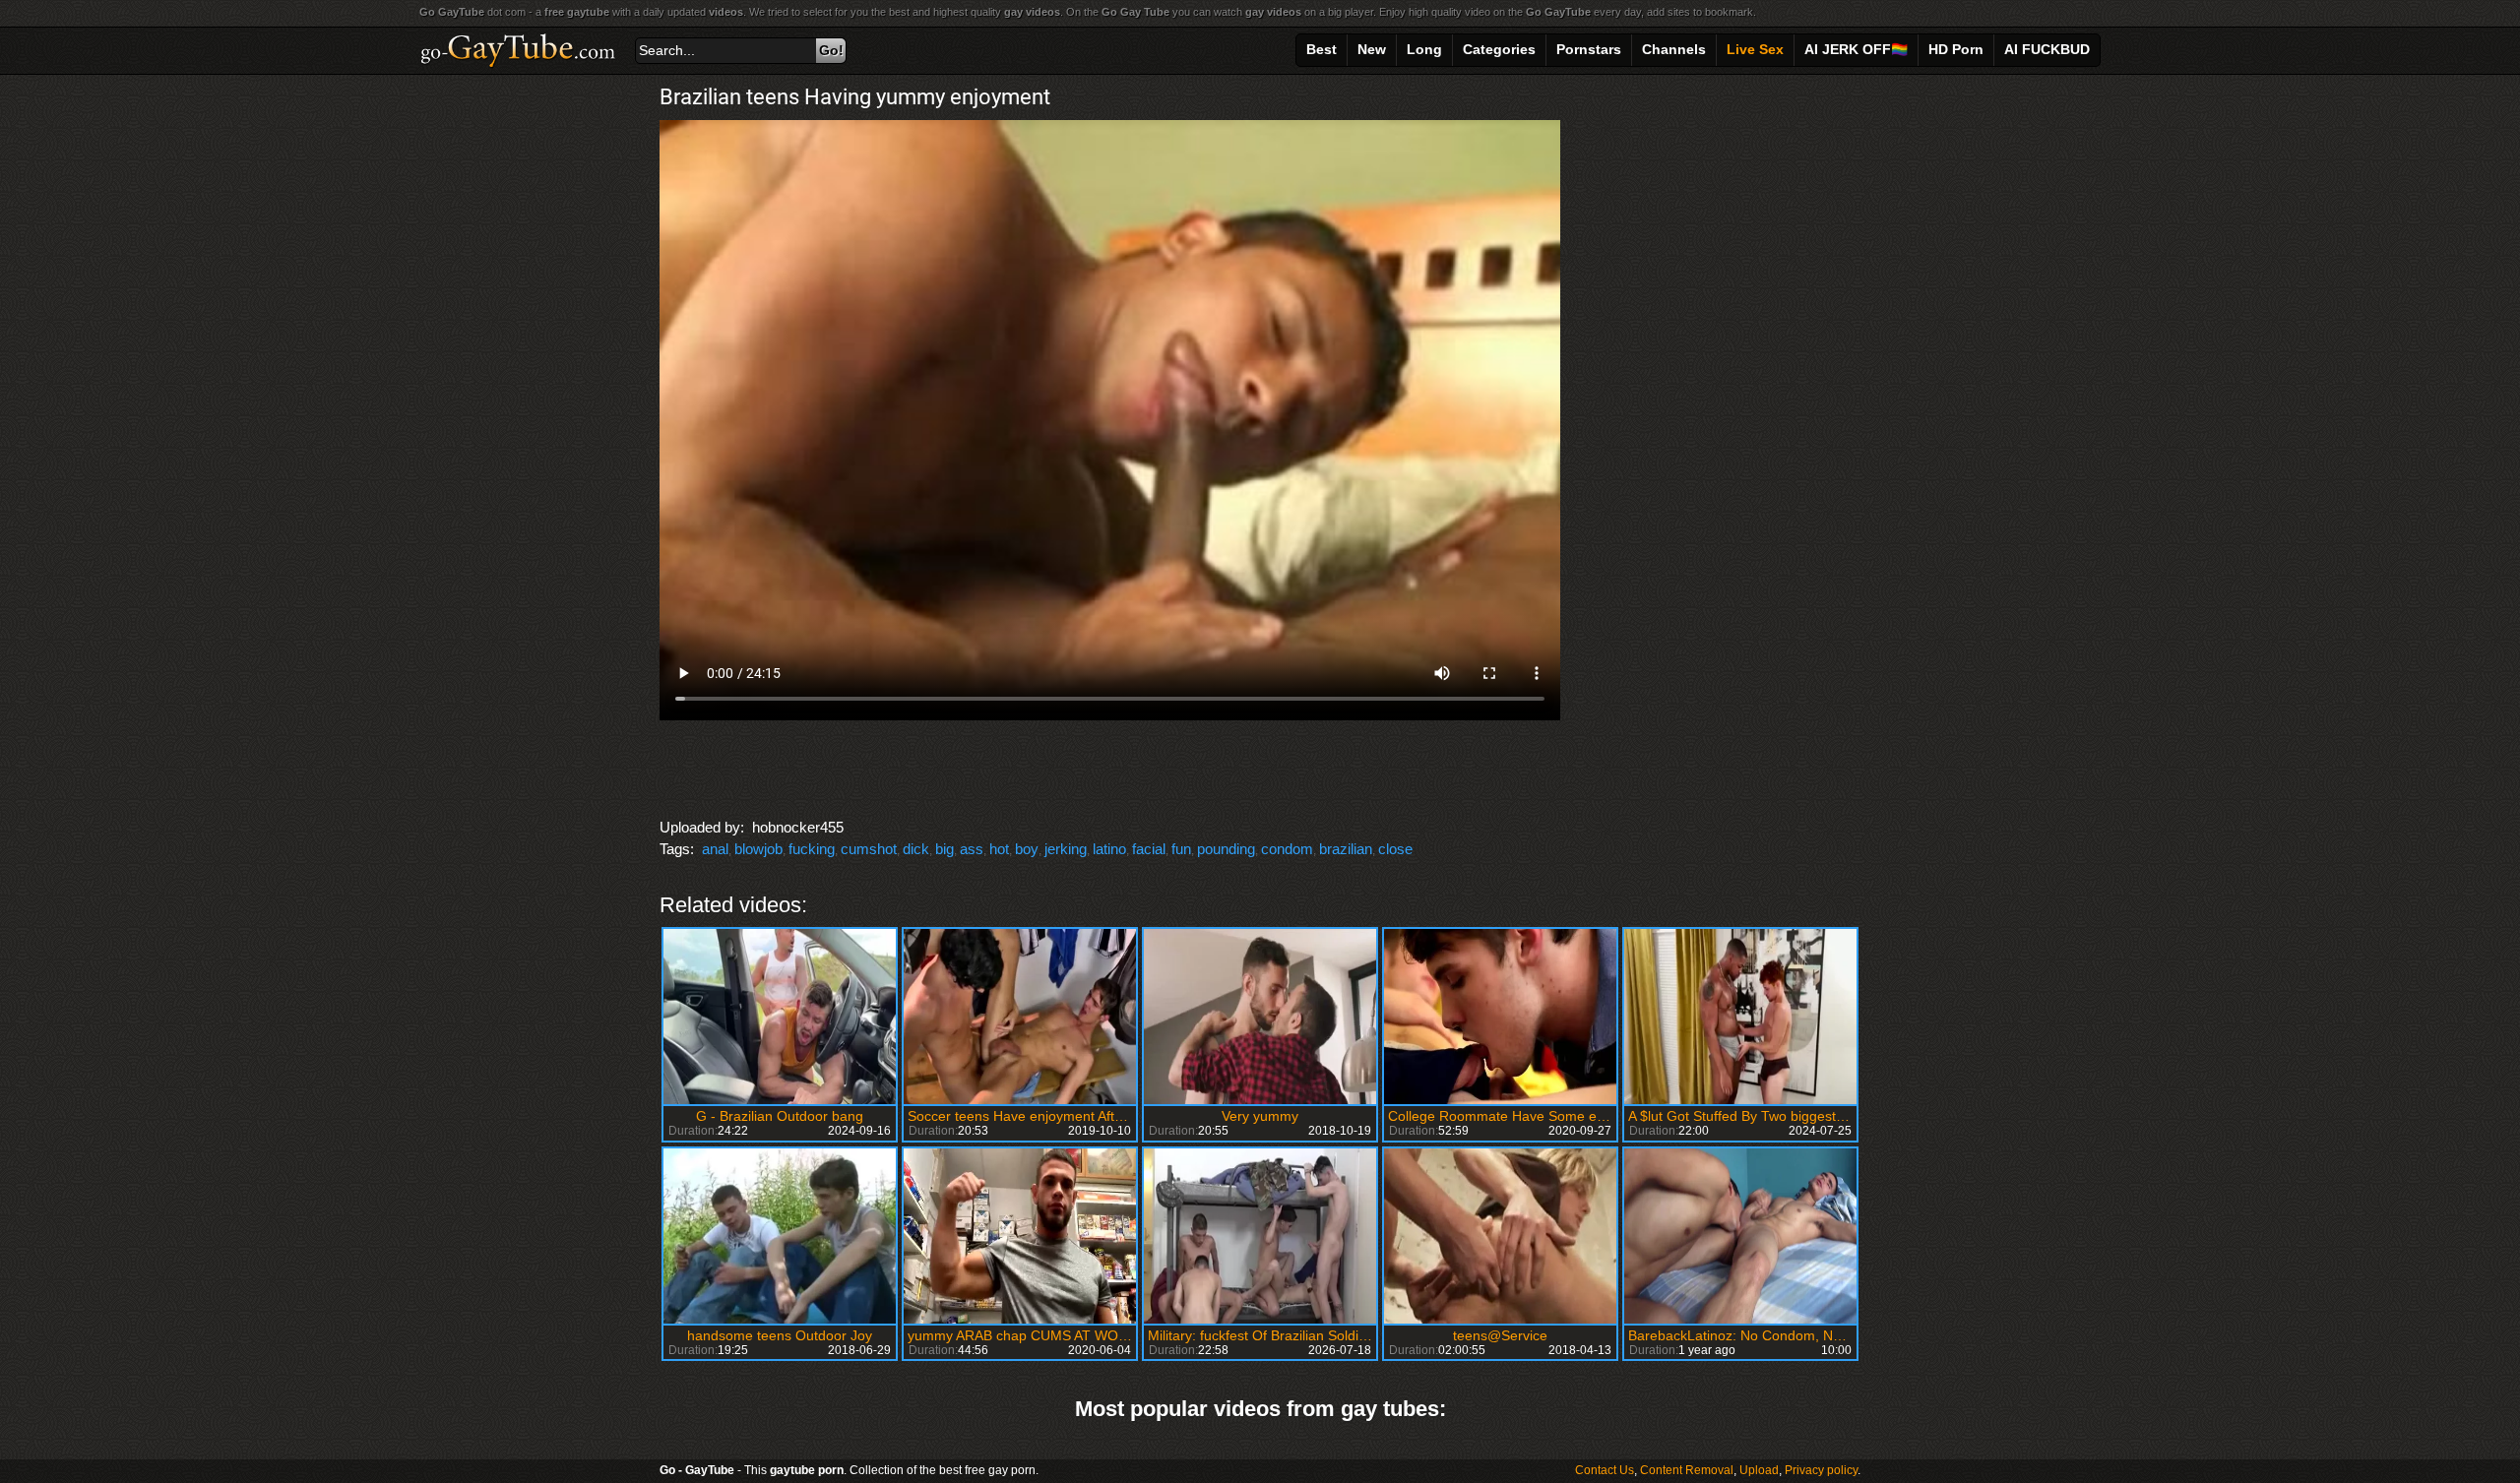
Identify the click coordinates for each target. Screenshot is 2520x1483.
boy (1027, 849)
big (945, 849)
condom (1287, 849)
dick (916, 849)
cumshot (869, 849)
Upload (1759, 1470)
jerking (1066, 849)
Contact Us (1605, 1470)
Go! (831, 50)
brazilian (1346, 849)
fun (1181, 849)
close (1395, 849)
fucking (812, 849)
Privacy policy (1821, 1470)
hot (999, 849)
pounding (1226, 849)
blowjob (758, 849)
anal (715, 849)
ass (972, 849)
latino (1109, 849)
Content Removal (1687, 1470)
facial (1149, 849)
